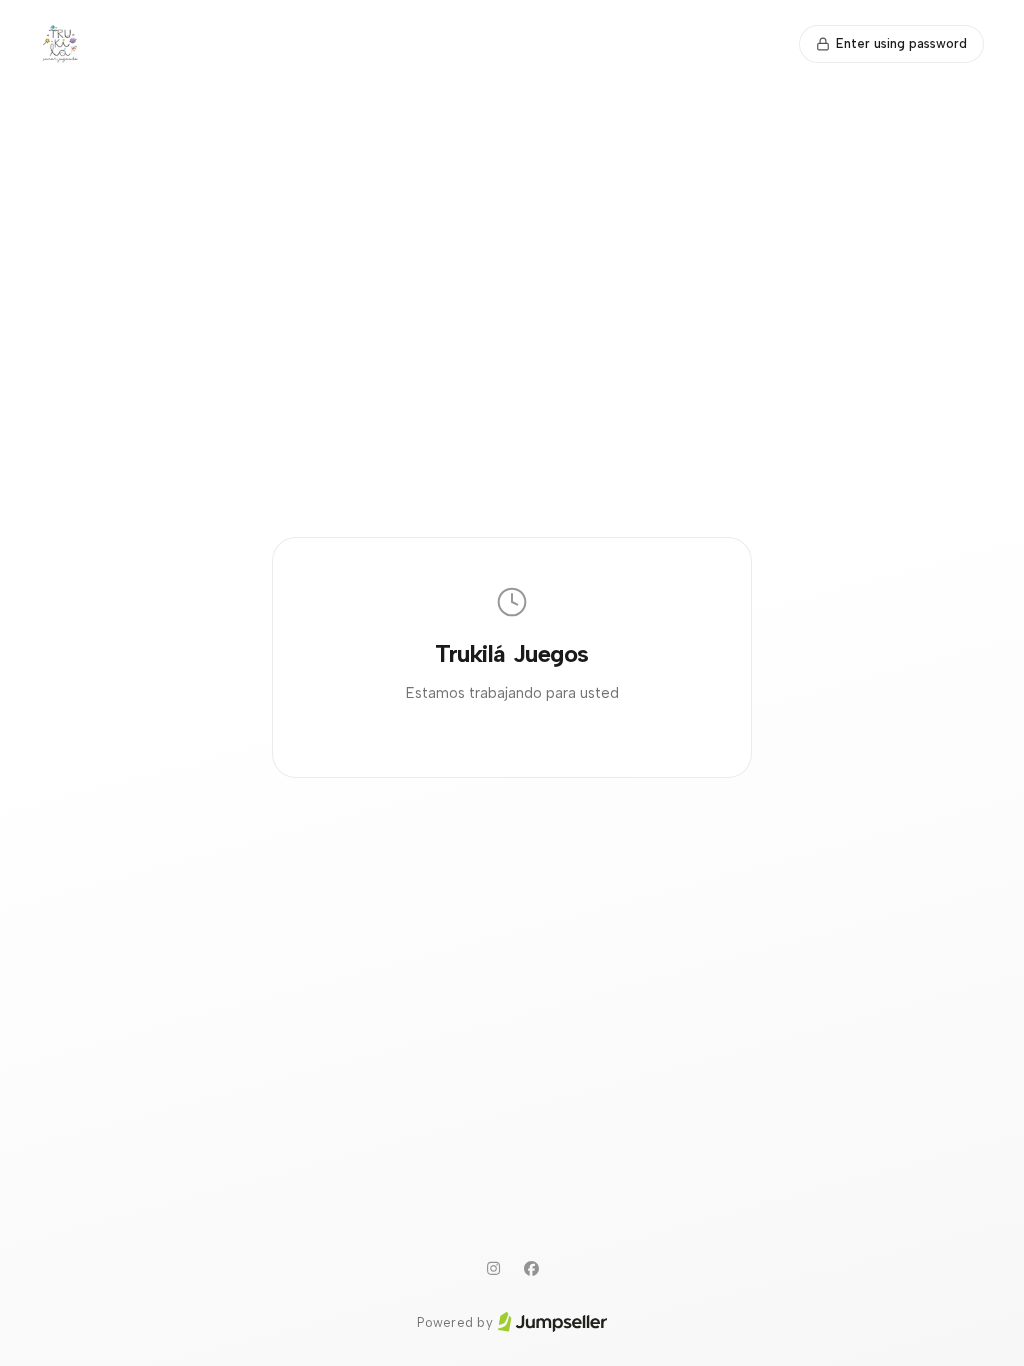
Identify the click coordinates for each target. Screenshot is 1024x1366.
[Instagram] (493, 1269)
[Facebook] (531, 1269)
